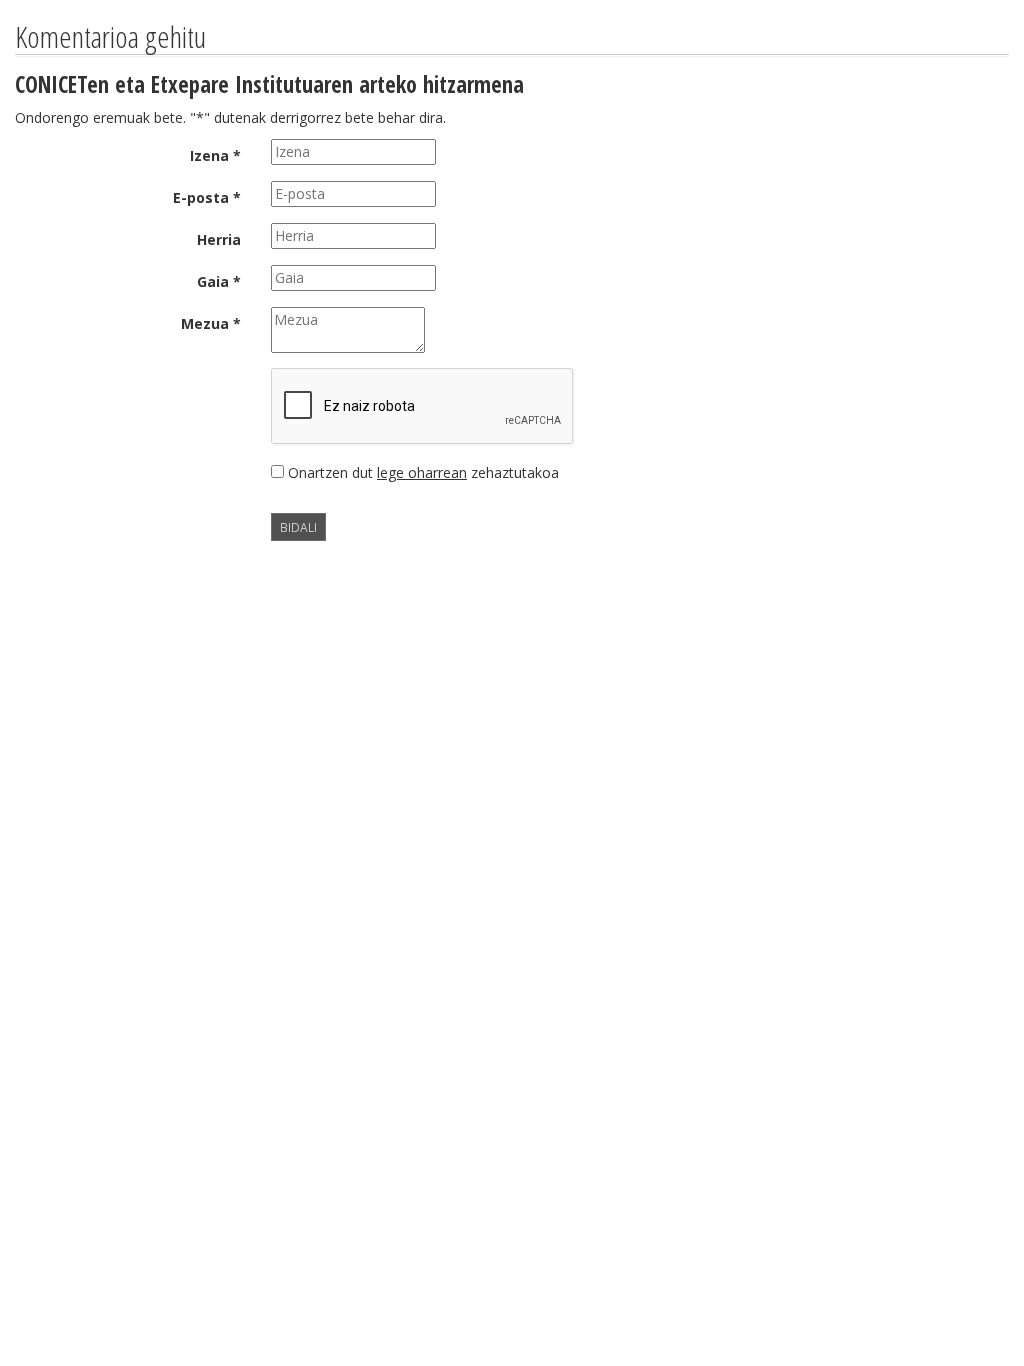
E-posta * (207, 197)
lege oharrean (422, 472)
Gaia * (219, 281)
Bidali (298, 527)
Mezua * (211, 323)
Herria (219, 239)
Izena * (215, 155)
